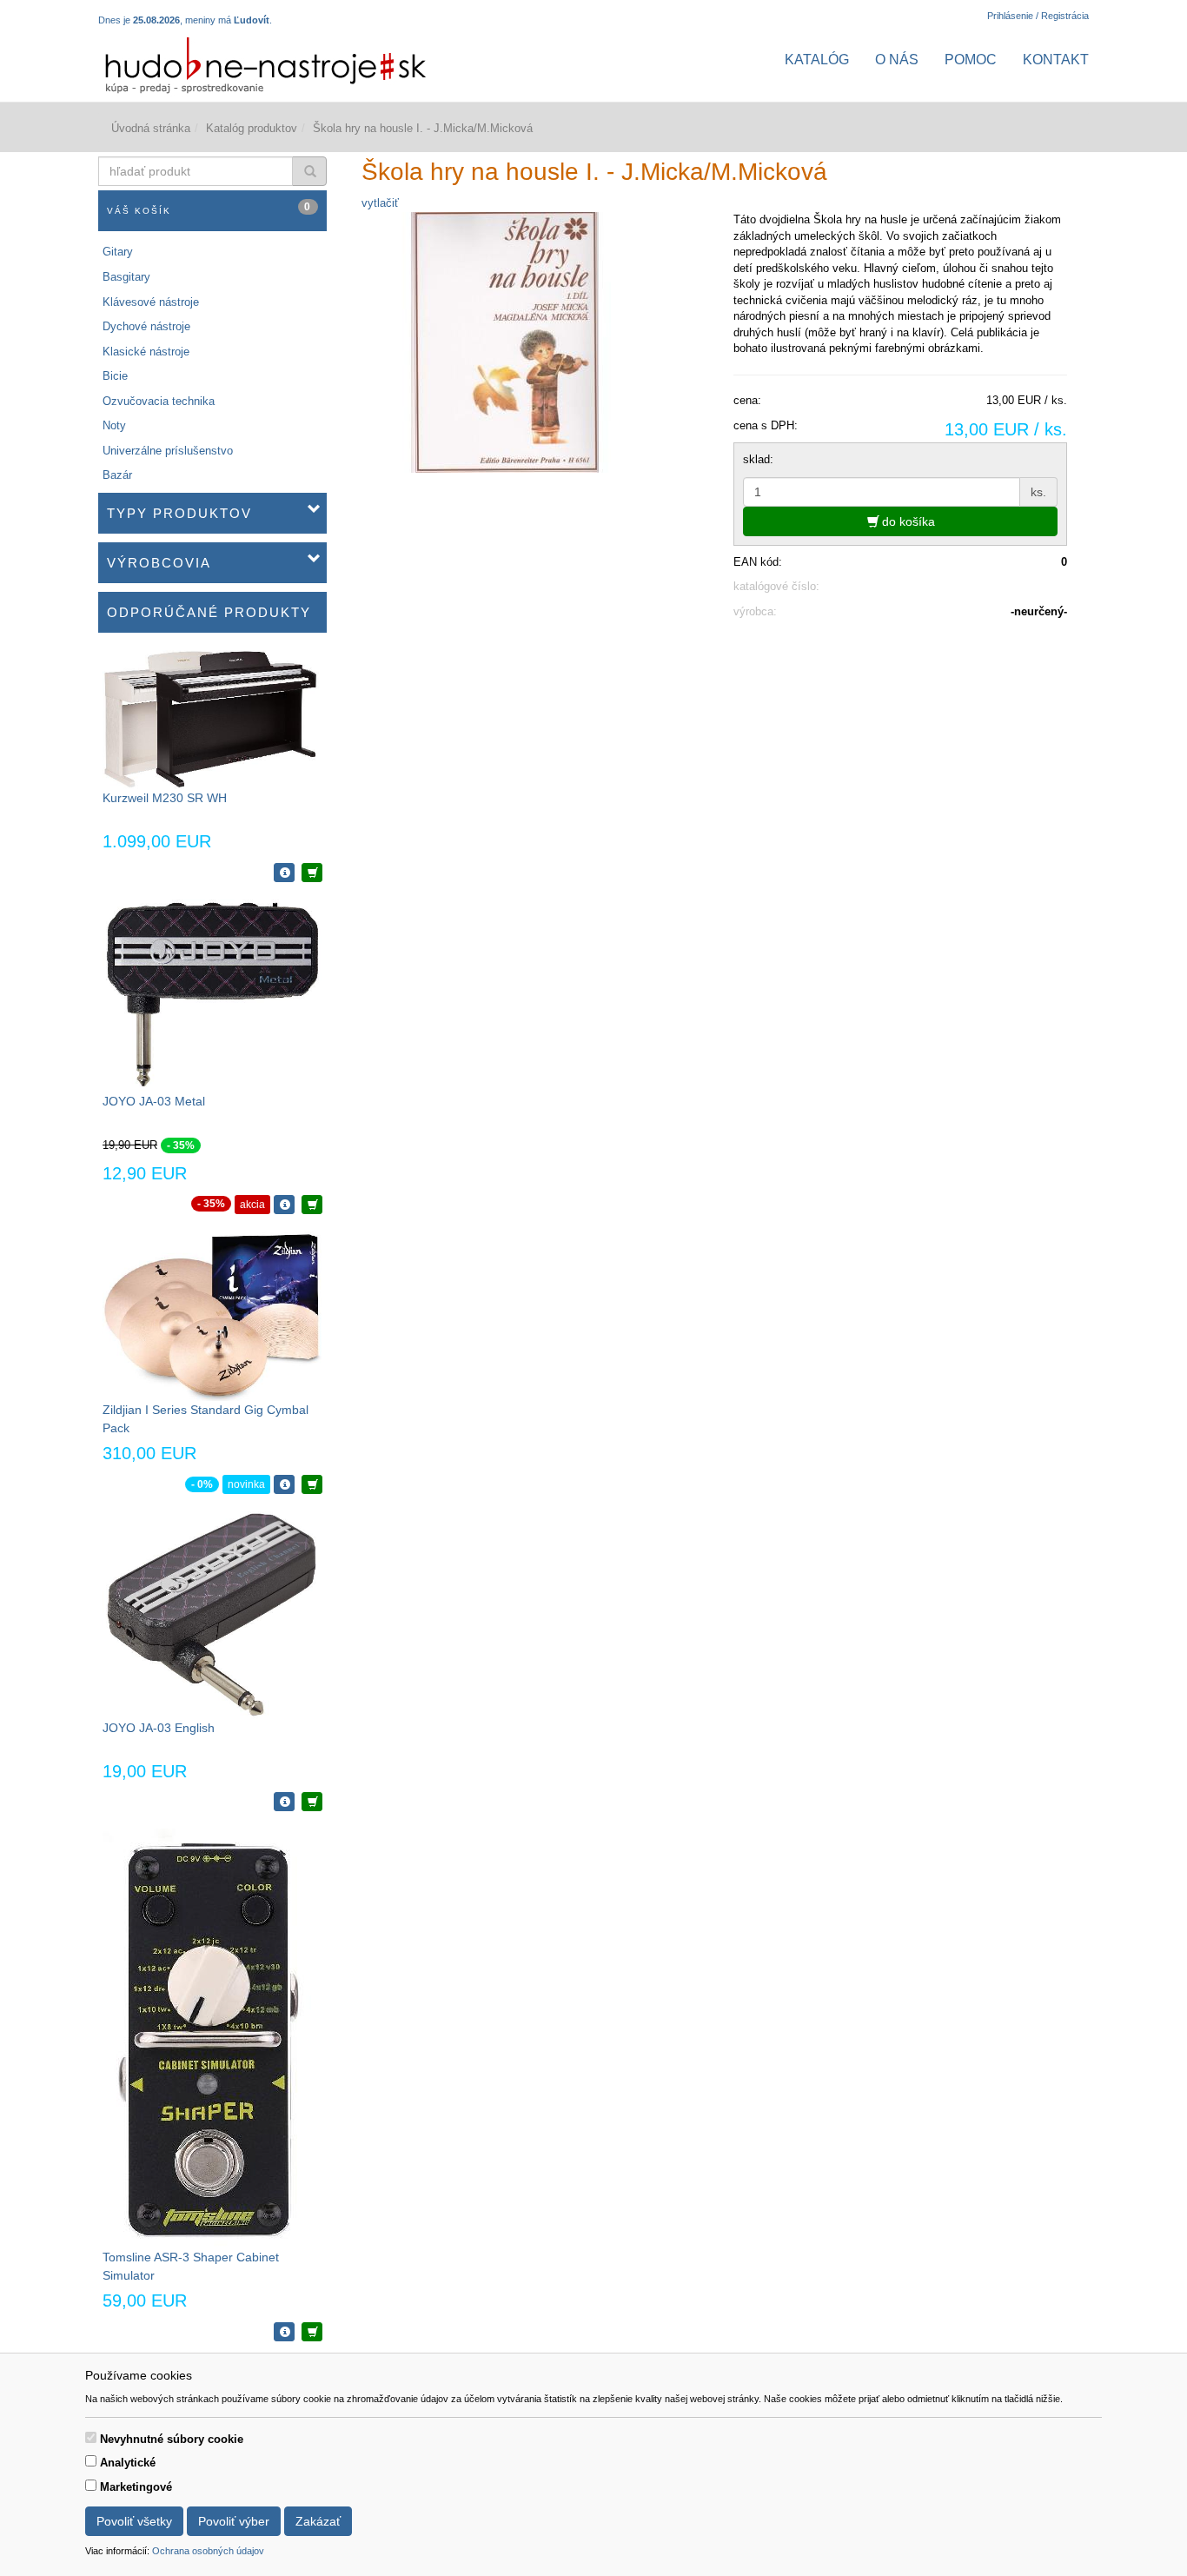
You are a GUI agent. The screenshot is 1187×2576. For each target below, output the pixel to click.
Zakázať (318, 2521)
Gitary (118, 252)
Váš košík (209, 208)
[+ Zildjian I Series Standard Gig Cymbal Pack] (312, 1484)
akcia (252, 1205)
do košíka (907, 521)
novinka (246, 1484)
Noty (114, 425)
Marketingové (136, 2487)
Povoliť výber (234, 2521)
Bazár (117, 475)
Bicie (115, 376)
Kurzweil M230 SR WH (165, 798)
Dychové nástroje (146, 326)
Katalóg (817, 60)
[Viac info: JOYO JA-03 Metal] (284, 1205)
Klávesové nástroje (151, 302)
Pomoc (971, 60)
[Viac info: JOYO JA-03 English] (284, 1802)
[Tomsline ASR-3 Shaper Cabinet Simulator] (207, 2038)
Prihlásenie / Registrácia (1038, 16)
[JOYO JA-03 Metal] (212, 995)
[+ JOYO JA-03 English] (312, 1802)
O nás (897, 60)
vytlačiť (380, 203)
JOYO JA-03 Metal (154, 1101)
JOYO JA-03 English (159, 1728)
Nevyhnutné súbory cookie (172, 2439)
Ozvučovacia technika (159, 401)
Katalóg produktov (252, 128)
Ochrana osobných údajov (208, 2551)
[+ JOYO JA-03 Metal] (312, 1205)
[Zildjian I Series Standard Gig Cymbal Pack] (212, 1315)
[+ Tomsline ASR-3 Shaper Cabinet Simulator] (312, 2332)
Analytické (128, 2463)
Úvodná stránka (151, 128)
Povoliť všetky (134, 2521)
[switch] (91, 2437)
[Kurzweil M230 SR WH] (212, 718)
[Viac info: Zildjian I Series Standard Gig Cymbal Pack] (284, 1484)
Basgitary (126, 277)
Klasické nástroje (146, 352)
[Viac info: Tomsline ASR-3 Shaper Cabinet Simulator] (284, 2332)
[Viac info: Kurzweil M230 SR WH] (284, 873)
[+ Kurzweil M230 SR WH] (312, 873)
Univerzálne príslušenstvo (168, 451)
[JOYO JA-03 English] (212, 1614)
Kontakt (1056, 60)
